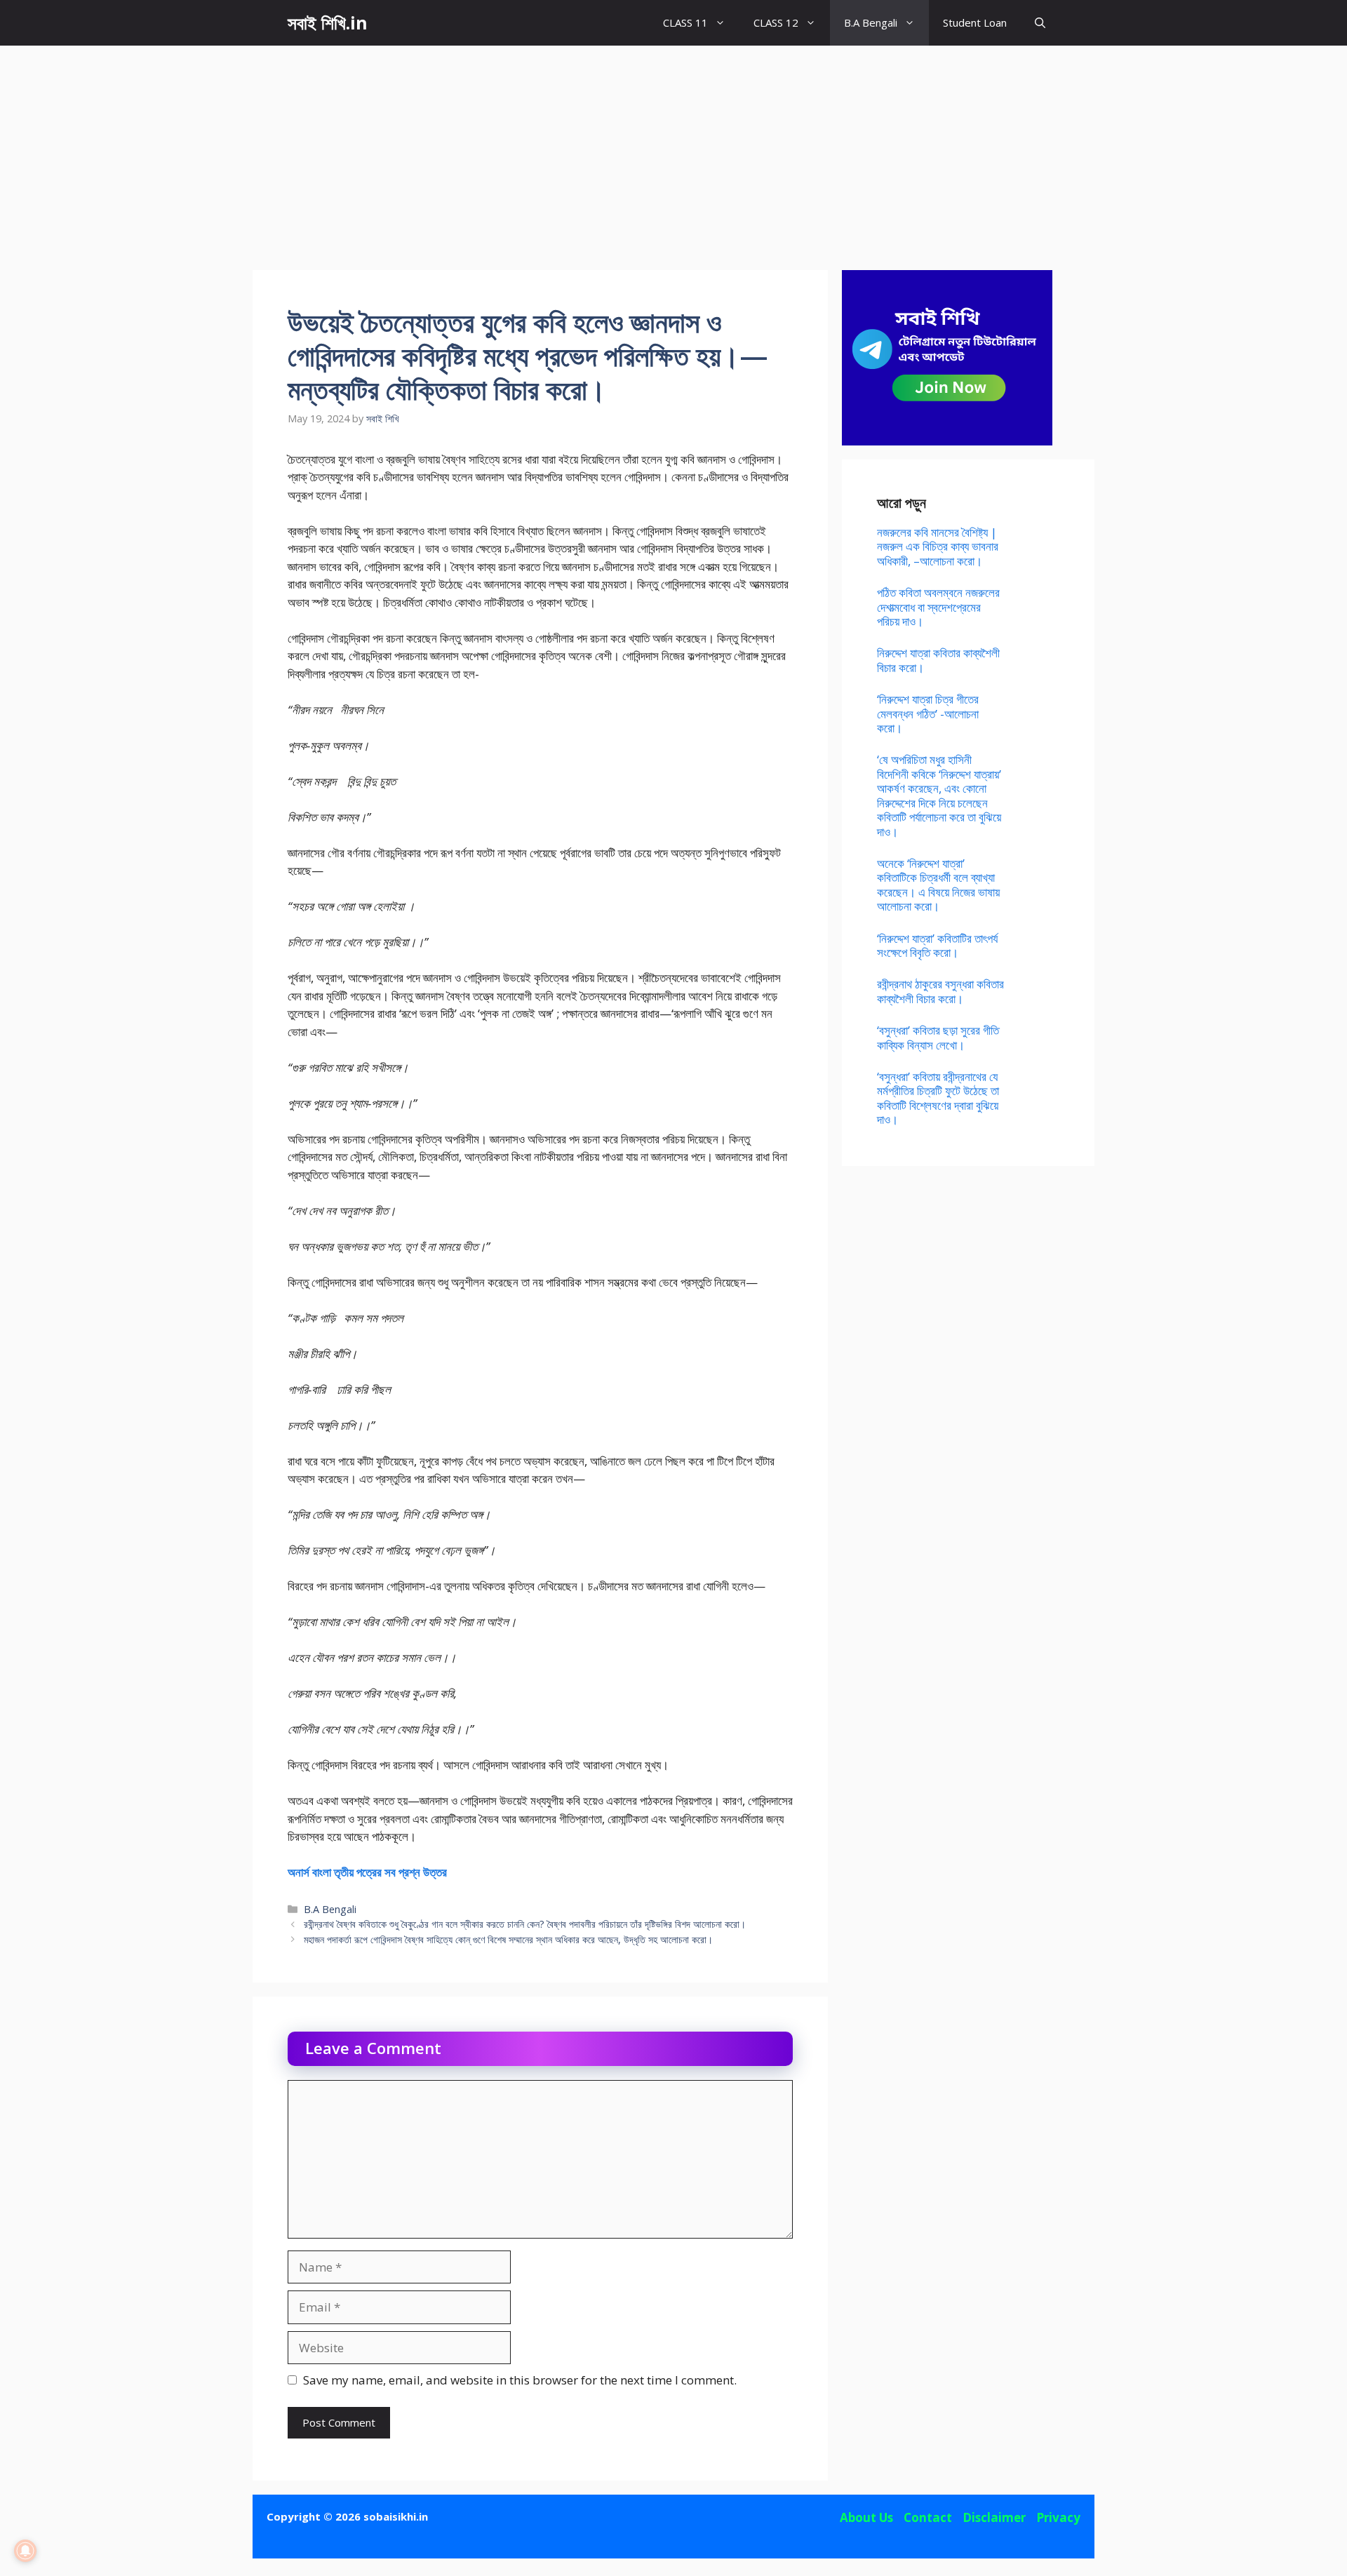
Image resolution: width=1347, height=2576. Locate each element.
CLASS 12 (776, 22)
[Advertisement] (673, 151)
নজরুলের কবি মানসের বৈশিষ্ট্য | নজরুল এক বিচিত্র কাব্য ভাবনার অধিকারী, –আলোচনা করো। (938, 546)
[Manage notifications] (25, 2551)
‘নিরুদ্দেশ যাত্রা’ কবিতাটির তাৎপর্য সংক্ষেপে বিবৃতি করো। (937, 945)
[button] (1040, 23)
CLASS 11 (685, 22)
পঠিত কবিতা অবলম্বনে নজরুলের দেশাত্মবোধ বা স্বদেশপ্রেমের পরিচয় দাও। (938, 607)
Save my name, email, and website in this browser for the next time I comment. (520, 2380)
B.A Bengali (871, 22)
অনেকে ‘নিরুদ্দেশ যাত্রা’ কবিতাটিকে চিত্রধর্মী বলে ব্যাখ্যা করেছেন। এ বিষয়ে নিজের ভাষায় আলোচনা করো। (938, 885)
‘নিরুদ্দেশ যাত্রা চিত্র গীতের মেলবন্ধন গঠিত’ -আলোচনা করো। (928, 713)
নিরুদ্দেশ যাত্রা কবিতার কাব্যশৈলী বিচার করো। (938, 660)
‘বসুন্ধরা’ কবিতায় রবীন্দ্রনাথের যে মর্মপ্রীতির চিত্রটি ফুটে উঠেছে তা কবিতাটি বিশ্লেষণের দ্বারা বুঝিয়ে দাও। (938, 1098)
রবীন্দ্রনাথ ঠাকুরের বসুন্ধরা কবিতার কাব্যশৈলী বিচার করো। (940, 991)
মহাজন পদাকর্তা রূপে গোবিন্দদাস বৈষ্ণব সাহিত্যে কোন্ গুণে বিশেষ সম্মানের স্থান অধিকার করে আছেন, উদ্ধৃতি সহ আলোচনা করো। (508, 1939)
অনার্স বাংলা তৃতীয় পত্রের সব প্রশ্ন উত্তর (367, 1872)
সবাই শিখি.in (328, 22)
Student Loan (975, 22)
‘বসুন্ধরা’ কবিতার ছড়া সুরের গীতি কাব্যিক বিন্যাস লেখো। (938, 1037)
